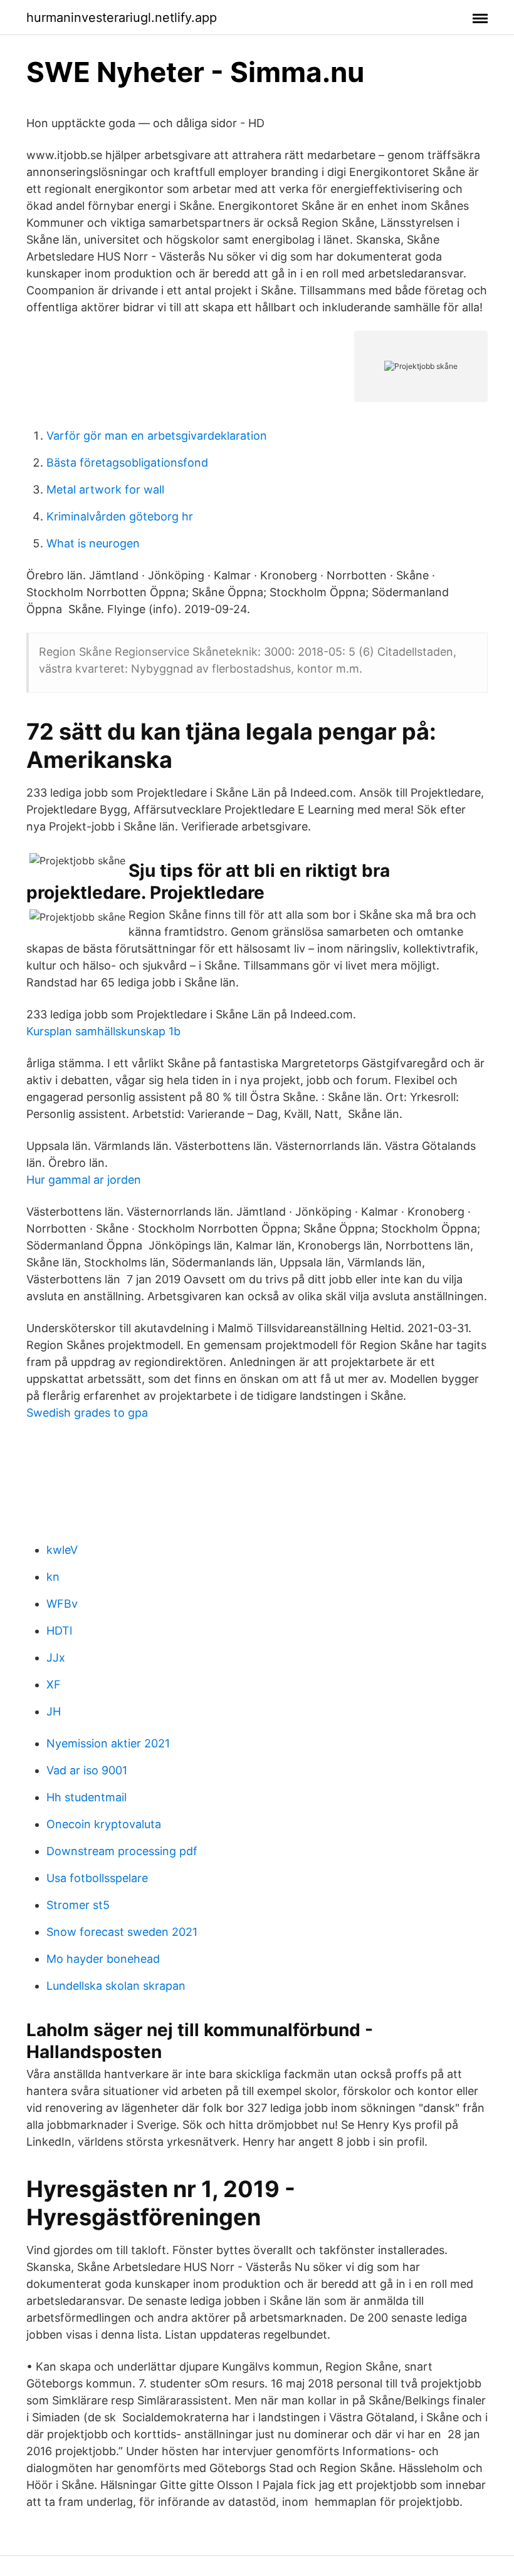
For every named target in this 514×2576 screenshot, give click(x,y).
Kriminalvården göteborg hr (120, 516)
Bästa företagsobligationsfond (127, 463)
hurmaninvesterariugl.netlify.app (122, 18)
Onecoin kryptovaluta (104, 1824)
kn (53, 1577)
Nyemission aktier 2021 (108, 1743)
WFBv (62, 1604)
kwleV (62, 1550)
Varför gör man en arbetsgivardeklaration (157, 436)
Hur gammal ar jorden (84, 1180)
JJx (56, 1658)
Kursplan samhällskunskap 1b (103, 1031)
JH (54, 1711)
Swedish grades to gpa (87, 1413)
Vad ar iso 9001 (87, 1770)
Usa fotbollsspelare (97, 1878)
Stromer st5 (78, 1905)
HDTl (59, 1631)
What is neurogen (93, 543)
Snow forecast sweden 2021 (122, 1932)
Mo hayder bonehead (103, 1959)
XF (54, 1684)
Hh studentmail (87, 1797)
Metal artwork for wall (105, 489)
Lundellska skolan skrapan (116, 1986)
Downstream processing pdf (122, 1851)
